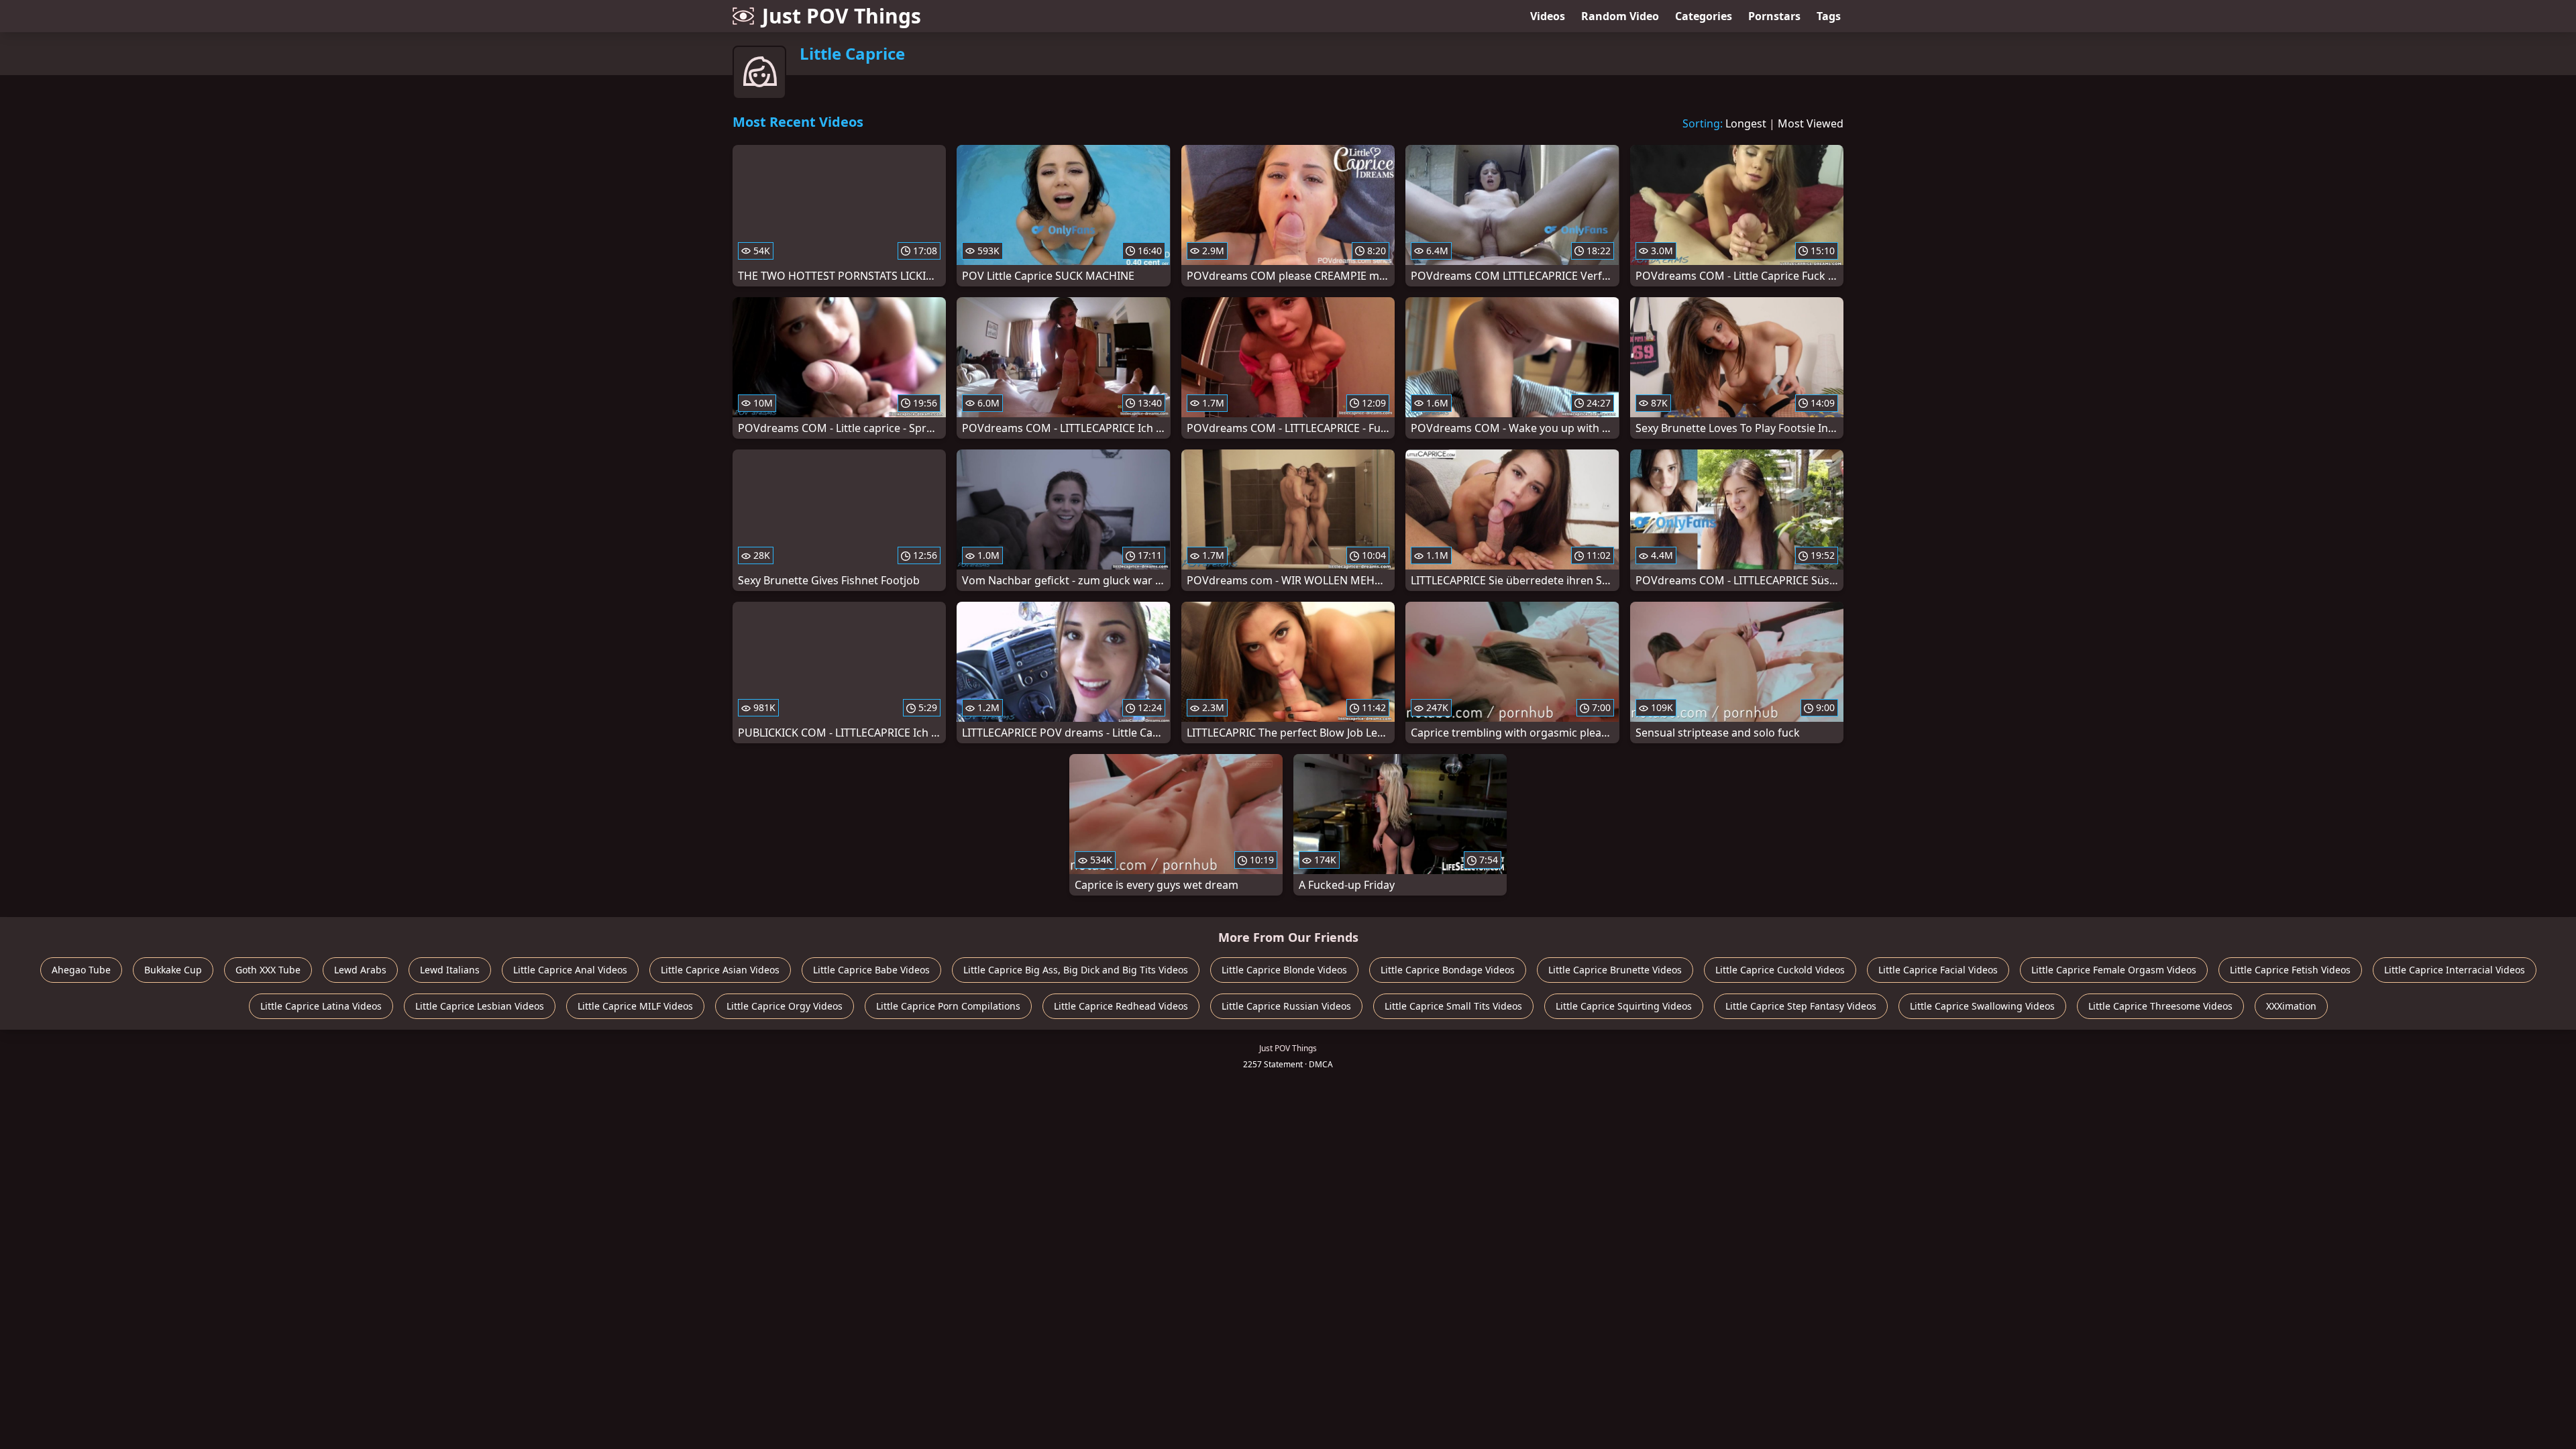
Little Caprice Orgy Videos (785, 1006)
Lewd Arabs (360, 970)
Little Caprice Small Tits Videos (1453, 1006)
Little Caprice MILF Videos (635, 1006)
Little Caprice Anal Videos (570, 970)
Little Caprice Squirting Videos (1624, 1006)
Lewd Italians (450, 970)
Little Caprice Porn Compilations (948, 1006)
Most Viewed (1811, 123)
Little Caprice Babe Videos (871, 970)
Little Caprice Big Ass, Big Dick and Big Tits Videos (1076, 970)
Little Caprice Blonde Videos (1284, 970)
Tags (1829, 16)
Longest (1746, 123)
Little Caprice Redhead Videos (1121, 1006)
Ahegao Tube (81, 970)
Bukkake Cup (173, 970)
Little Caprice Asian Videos (720, 970)
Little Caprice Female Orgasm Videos (2114, 970)
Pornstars (1774, 16)
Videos (1548, 16)
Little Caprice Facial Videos (1938, 970)
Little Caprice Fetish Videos (2290, 970)
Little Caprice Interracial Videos (2455, 970)
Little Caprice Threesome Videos (2160, 1006)
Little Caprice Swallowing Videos (1982, 1006)
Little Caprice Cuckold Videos (1780, 970)
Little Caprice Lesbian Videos (480, 1006)
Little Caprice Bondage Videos (1448, 970)
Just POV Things (842, 16)
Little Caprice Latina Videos (321, 1006)
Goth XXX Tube (268, 970)
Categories (1704, 16)
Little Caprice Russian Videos (1286, 1006)
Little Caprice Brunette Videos (1615, 970)
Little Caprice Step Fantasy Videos (1801, 1006)
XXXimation (2291, 1006)
